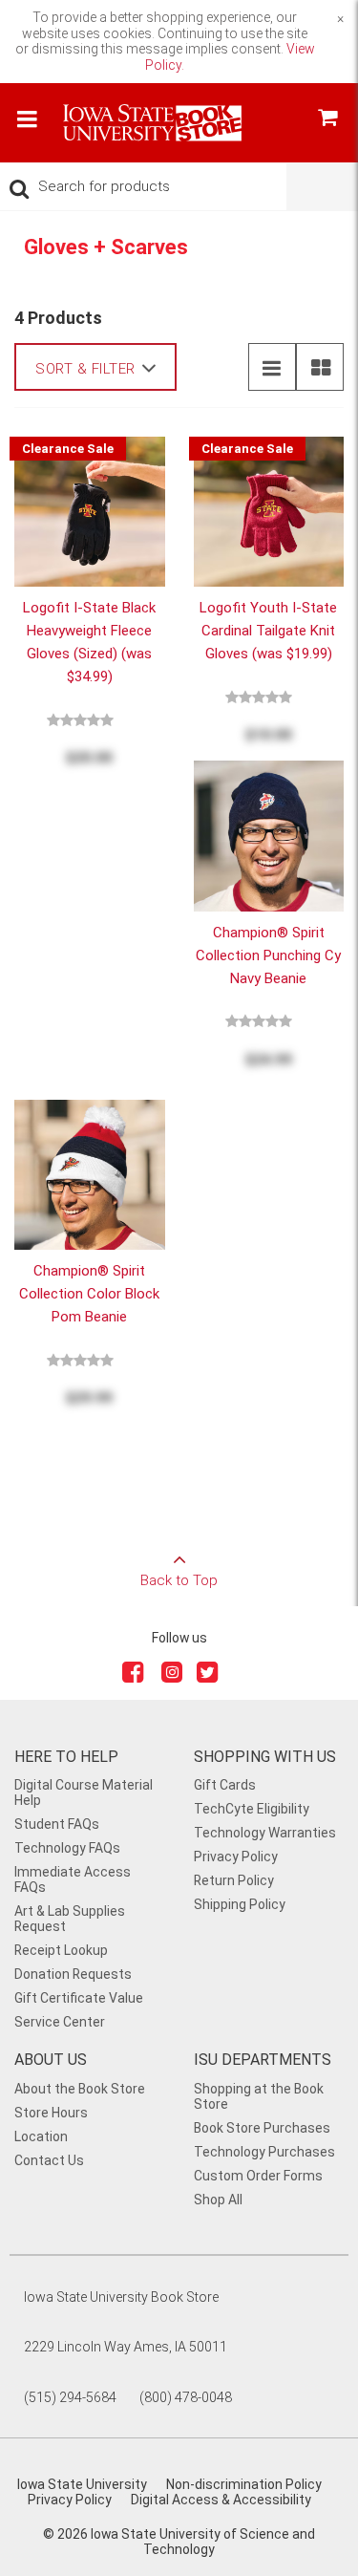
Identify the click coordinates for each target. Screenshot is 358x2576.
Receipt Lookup (61, 1950)
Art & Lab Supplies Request (70, 1919)
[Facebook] (135, 1676)
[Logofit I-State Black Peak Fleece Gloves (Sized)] (90, 510)
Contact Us (49, 2160)
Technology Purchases (264, 2152)
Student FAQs (57, 1824)
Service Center (60, 2022)
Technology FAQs (67, 1848)
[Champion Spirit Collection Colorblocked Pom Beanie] (90, 1173)
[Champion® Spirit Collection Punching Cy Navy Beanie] (269, 835)
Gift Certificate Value (79, 1998)
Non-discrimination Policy (244, 2484)
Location (41, 2136)
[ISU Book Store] (153, 133)
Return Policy (234, 1880)
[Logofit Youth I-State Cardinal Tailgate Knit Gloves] (269, 510)
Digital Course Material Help (84, 1792)
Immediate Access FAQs (73, 1879)
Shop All (218, 2200)
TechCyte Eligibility (252, 1809)
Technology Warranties (265, 1833)
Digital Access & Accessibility (221, 2500)
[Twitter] (209, 1676)
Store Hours (51, 2113)
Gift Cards (225, 1785)
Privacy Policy (236, 1857)
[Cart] (327, 120)
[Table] (320, 367)
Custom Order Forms (258, 2176)
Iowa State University (82, 2484)
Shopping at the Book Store (259, 2096)
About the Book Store (80, 2089)
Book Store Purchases (262, 2128)
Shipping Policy (240, 1904)
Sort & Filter (85, 369)
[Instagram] (172, 1676)
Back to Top (179, 1580)
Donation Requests (73, 1974)
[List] (272, 367)
